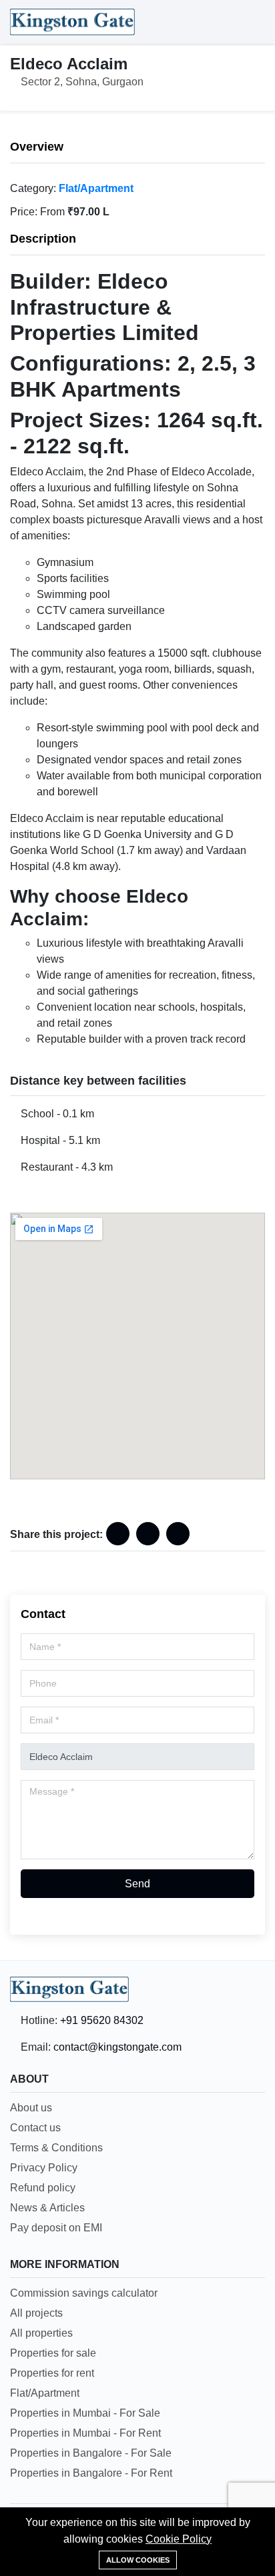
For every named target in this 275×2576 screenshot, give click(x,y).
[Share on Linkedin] (148, 1534)
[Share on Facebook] (118, 1534)
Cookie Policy (179, 2539)
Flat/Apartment (96, 188)
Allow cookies (138, 2560)
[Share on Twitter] (178, 1534)
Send (137, 1884)
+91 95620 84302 (102, 2020)
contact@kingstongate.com (117, 2047)
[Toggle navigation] (252, 22)
